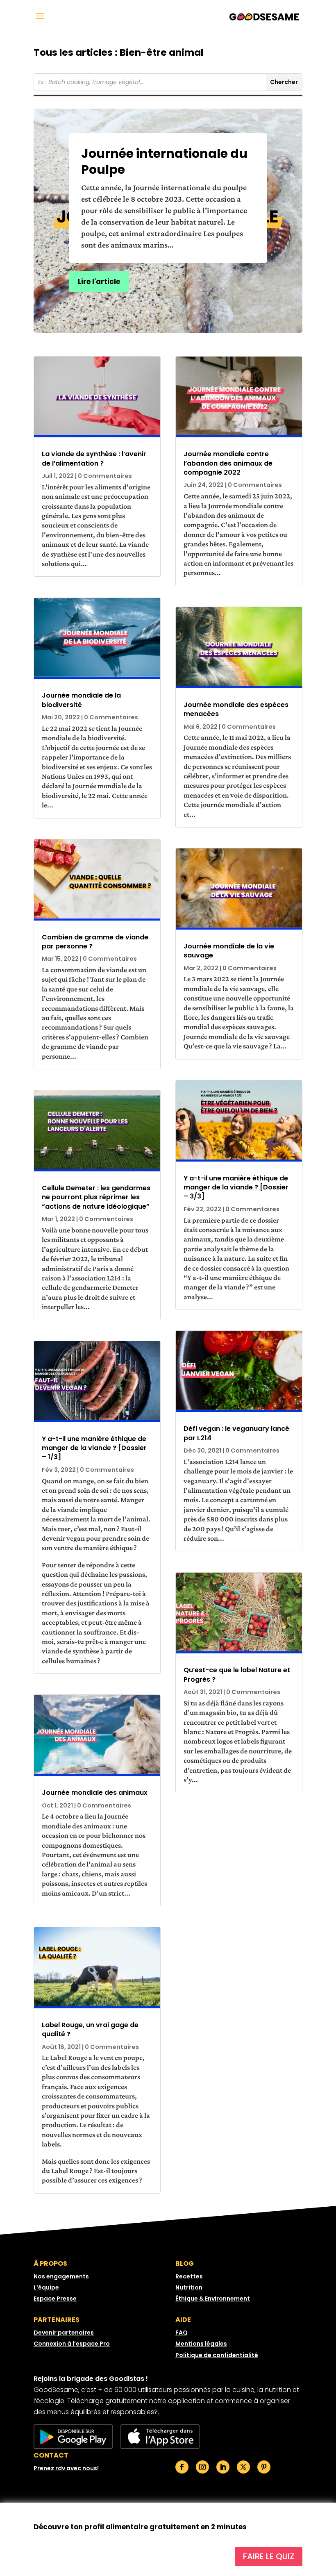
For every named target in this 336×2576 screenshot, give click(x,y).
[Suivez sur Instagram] (202, 2467)
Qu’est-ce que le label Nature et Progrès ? (237, 1675)
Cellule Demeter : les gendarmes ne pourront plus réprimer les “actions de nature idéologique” (96, 1197)
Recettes (189, 2276)
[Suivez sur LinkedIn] (223, 2467)
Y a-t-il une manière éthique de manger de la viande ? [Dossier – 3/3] (236, 1187)
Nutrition (189, 2287)
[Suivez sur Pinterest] (264, 2467)
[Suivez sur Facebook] (182, 2467)
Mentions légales (201, 2344)
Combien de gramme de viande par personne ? (95, 942)
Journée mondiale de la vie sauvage (229, 951)
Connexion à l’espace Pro (72, 2344)
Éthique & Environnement (213, 2299)
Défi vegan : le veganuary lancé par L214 (236, 1433)
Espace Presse (55, 2299)
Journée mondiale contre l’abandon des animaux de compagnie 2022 (228, 463)
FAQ (182, 2333)
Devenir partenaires (64, 2333)
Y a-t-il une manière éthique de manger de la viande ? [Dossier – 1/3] (94, 1448)
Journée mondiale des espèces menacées (236, 709)
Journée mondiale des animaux (95, 1793)
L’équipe (46, 2287)
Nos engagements (61, 2276)
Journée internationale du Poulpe (164, 161)
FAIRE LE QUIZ (269, 2556)
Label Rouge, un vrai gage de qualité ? (90, 2029)
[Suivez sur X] (243, 2467)
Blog (185, 2263)
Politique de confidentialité (217, 2355)
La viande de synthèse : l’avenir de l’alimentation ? (94, 458)
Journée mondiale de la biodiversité (81, 700)
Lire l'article (99, 282)
